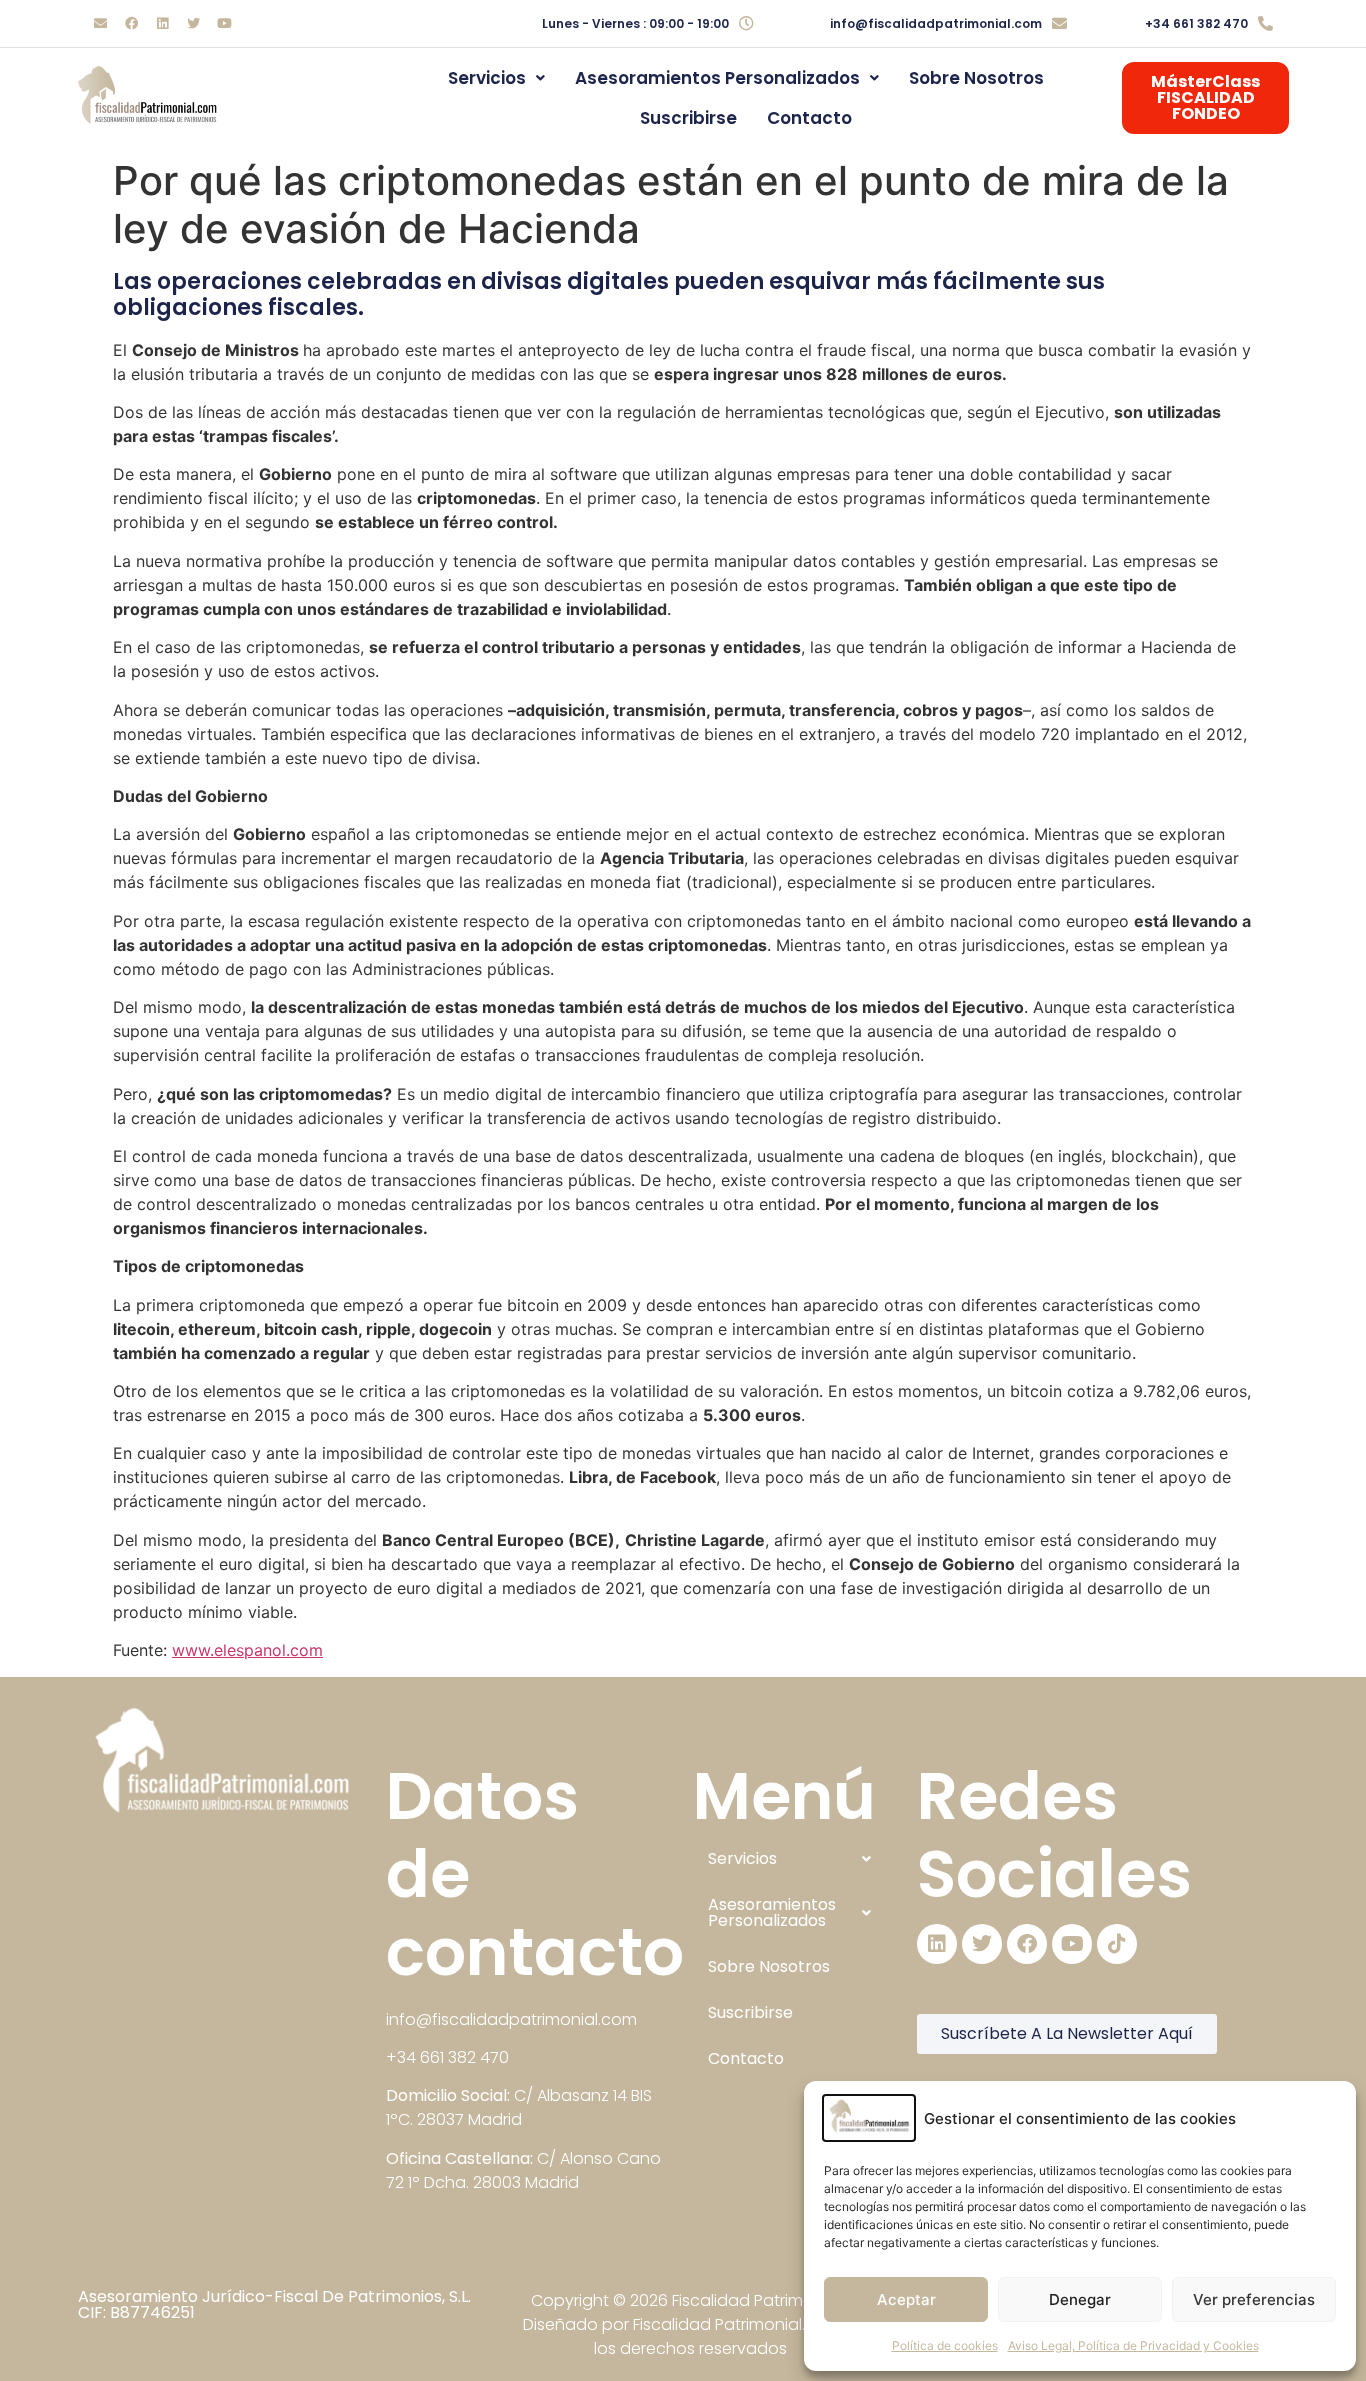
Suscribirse (688, 118)
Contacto (809, 118)
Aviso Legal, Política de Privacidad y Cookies (1133, 2345)
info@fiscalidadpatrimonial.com (936, 23)
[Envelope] (100, 24)
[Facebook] (131, 24)
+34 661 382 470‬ (1196, 23)
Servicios (487, 78)
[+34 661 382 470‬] (1265, 23)
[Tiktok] (1117, 1944)
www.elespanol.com (247, 1650)
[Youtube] (224, 24)
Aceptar (906, 2299)
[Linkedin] (162, 24)
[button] (496, 78)
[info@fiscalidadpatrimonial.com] (1059, 23)
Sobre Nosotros (976, 78)
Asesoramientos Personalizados (717, 78)
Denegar (1080, 2299)
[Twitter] (193, 24)
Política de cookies (945, 2345)
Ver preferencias (1254, 2299)
